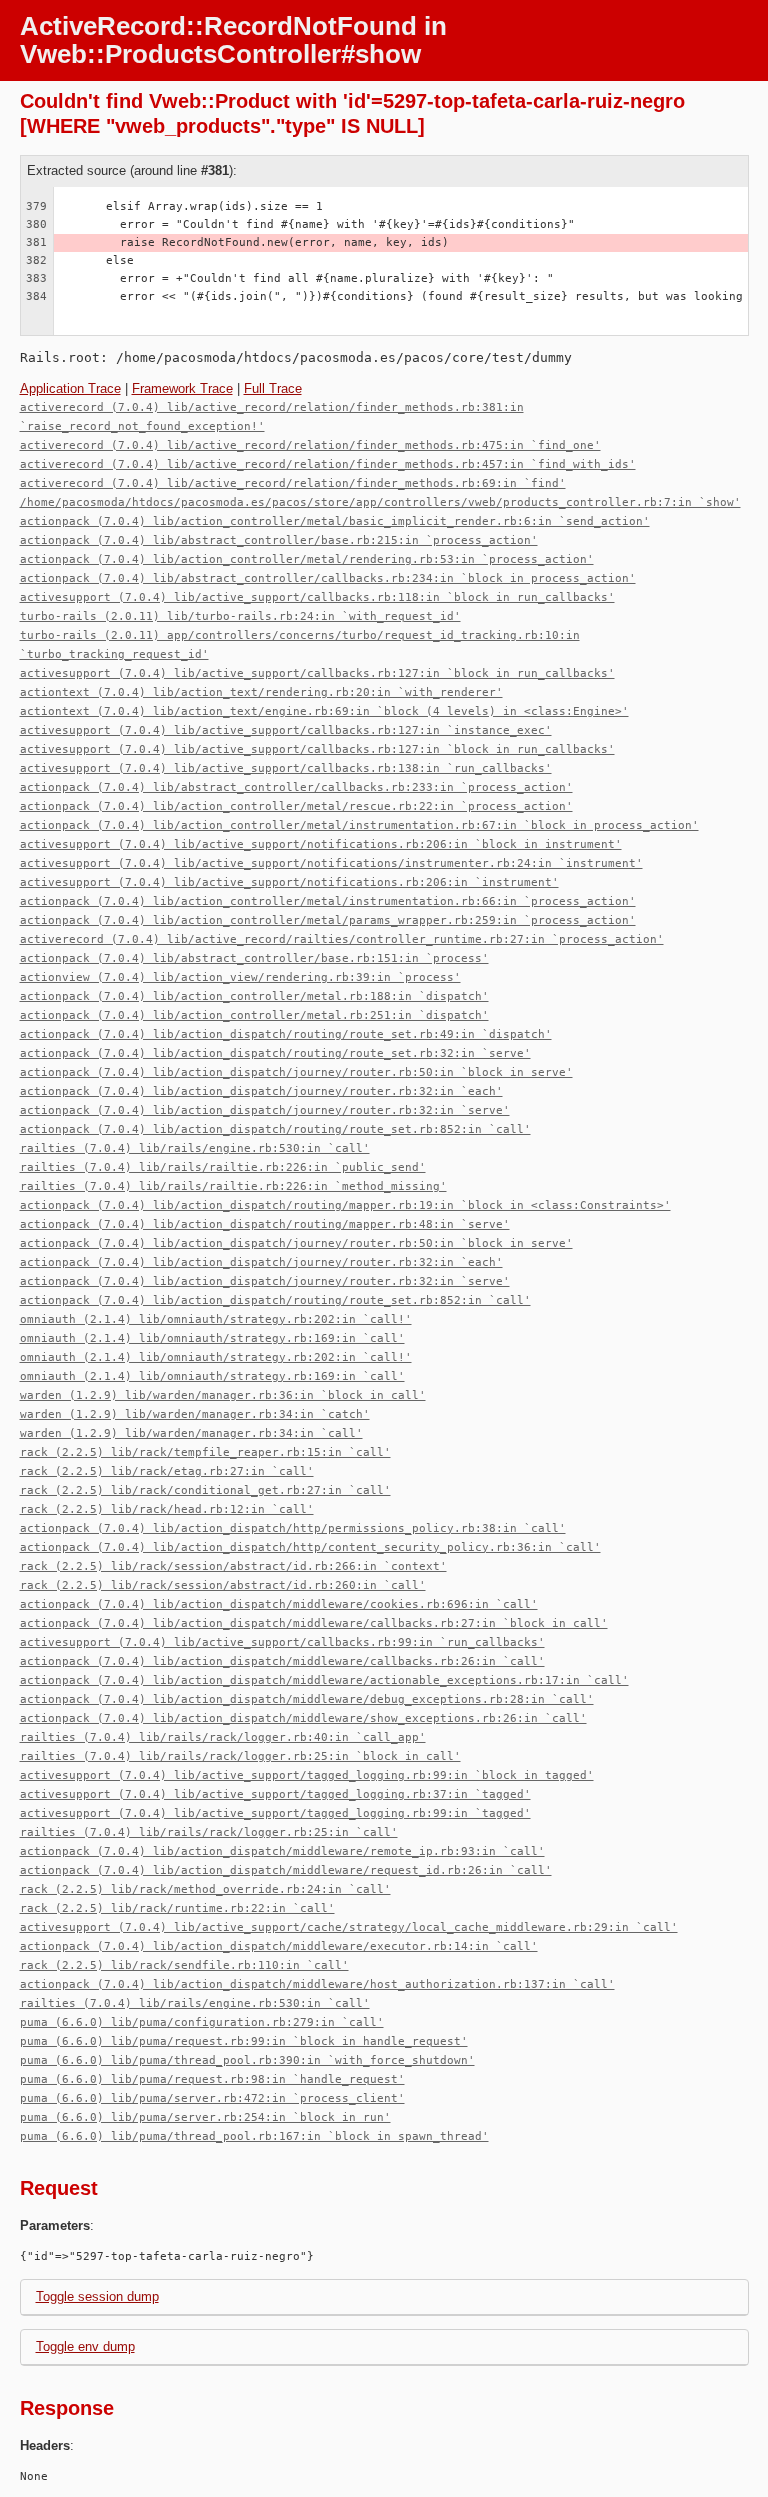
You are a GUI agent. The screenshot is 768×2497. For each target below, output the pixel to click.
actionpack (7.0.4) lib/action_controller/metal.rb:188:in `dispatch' (254, 996)
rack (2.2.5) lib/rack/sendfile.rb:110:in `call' (184, 1965)
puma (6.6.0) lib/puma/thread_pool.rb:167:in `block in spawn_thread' (254, 2136)
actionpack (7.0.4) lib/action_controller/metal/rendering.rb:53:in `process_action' (307, 559)
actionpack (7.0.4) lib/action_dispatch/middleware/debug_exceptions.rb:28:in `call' (307, 1699)
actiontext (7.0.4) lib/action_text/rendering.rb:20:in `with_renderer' (261, 692)
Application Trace (70, 388)
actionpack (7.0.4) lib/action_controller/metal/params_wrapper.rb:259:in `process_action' (328, 920)
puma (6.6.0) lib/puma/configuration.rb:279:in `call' (202, 2022)
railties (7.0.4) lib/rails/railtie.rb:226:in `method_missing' (233, 1186)
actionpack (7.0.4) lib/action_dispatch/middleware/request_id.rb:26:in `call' (286, 1870)
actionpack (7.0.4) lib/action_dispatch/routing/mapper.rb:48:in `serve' (265, 1224)
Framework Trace (182, 388)
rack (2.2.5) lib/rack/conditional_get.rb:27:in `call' (205, 1490)
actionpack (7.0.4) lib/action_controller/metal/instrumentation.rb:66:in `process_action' (328, 901)
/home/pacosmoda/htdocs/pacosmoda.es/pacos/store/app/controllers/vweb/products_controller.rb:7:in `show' (380, 502)
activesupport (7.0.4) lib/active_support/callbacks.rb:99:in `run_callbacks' (282, 1642)
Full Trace (273, 388)
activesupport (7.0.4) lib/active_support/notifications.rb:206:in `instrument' (289, 882)
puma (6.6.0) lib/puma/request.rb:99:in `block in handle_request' (244, 2041)
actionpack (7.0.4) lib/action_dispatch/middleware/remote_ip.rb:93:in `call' (282, 1851)
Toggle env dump (85, 2346)
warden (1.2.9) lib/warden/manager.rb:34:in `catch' (195, 1414)
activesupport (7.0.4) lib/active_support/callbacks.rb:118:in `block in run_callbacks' (317, 597)
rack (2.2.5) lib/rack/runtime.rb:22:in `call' (177, 1908)
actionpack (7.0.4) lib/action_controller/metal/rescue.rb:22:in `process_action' (296, 806)
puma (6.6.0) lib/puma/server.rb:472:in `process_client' (212, 2098)
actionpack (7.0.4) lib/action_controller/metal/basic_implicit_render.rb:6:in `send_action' (335, 521)
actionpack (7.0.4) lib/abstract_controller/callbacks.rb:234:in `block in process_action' (328, 578)
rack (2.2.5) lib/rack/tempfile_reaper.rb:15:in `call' (205, 1452)
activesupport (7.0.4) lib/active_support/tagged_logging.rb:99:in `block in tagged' (307, 1775)
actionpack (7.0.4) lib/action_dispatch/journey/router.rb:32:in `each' (261, 1091)
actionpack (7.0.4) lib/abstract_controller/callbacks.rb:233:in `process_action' (296, 787)
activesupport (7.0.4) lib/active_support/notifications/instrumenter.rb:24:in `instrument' (331, 863)
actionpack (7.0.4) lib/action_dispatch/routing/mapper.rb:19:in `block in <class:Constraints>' (345, 1205)
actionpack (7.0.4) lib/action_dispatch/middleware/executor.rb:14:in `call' (279, 1946)
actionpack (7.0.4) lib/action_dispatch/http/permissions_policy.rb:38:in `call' (293, 1528)
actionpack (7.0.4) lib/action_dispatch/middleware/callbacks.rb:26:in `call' (282, 1661)
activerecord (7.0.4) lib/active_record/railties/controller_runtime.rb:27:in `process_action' (342, 939)
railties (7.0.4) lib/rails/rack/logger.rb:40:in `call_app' (223, 1737)
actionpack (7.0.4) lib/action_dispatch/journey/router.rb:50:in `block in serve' (296, 1072)
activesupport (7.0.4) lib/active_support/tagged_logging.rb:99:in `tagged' (275, 1813)
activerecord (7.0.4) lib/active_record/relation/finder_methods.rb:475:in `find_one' (310, 445)
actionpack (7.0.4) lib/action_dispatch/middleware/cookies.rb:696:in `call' (279, 1604)
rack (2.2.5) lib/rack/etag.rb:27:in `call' (167, 1471)
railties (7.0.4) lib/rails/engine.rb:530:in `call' (195, 1148)
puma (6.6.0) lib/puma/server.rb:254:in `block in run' (205, 2117)
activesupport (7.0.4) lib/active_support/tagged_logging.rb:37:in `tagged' (275, 1794)
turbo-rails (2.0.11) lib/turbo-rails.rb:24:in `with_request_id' (240, 616)
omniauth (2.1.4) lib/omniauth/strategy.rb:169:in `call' (212, 1338)
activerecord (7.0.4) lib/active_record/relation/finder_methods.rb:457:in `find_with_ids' (328, 464)
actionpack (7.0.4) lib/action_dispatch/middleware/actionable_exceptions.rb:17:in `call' (324, 1680)
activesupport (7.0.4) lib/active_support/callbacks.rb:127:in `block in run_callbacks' (317, 673)
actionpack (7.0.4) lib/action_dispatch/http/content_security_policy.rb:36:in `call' (310, 1547)
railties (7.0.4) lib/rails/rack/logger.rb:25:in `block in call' (240, 1756)
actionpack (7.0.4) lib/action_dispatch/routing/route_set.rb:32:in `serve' (275, 1053)
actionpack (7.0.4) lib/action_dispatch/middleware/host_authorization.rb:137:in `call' (317, 1984)
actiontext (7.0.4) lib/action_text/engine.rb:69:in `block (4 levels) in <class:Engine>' (324, 711)
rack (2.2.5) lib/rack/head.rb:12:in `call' (167, 1509)
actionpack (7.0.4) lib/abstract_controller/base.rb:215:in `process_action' (279, 540)
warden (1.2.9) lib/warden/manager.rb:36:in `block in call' (223, 1395)
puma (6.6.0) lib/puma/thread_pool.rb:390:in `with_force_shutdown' (247, 2060)
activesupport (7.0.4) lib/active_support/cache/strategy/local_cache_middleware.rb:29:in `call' (349, 1927)
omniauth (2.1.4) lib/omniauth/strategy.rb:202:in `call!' (216, 1319)
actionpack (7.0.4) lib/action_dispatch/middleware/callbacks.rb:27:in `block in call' (314, 1623)
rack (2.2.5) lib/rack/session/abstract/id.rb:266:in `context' (233, 1566)
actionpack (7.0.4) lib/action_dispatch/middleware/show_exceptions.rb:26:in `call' (303, 1718)
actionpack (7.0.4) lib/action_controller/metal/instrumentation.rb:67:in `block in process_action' (359, 825)
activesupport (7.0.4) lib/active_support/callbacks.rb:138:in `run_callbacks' (286, 768)
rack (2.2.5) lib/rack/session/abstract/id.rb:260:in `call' (223, 1585)
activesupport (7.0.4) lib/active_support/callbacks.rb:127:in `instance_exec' (286, 730)
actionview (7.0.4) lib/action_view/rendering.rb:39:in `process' (240, 977)
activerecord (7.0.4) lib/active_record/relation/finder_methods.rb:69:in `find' (293, 483)
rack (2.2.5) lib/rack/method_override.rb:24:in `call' (205, 1889)
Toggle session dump (97, 2296)
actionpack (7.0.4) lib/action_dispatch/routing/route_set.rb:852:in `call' (275, 1129)
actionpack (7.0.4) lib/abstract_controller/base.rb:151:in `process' (254, 958)
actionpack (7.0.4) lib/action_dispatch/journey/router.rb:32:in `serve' (265, 1110)
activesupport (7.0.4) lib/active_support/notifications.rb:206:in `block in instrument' (321, 844)
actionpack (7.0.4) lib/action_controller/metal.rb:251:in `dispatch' (254, 1015)
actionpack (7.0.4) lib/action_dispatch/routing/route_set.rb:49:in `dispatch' (286, 1034)
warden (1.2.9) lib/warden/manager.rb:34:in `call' (191, 1433)
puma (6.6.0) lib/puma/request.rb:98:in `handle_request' (212, 2079)
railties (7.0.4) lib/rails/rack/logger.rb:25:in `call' (209, 1832)
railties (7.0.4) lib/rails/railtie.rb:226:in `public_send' (223, 1167)
